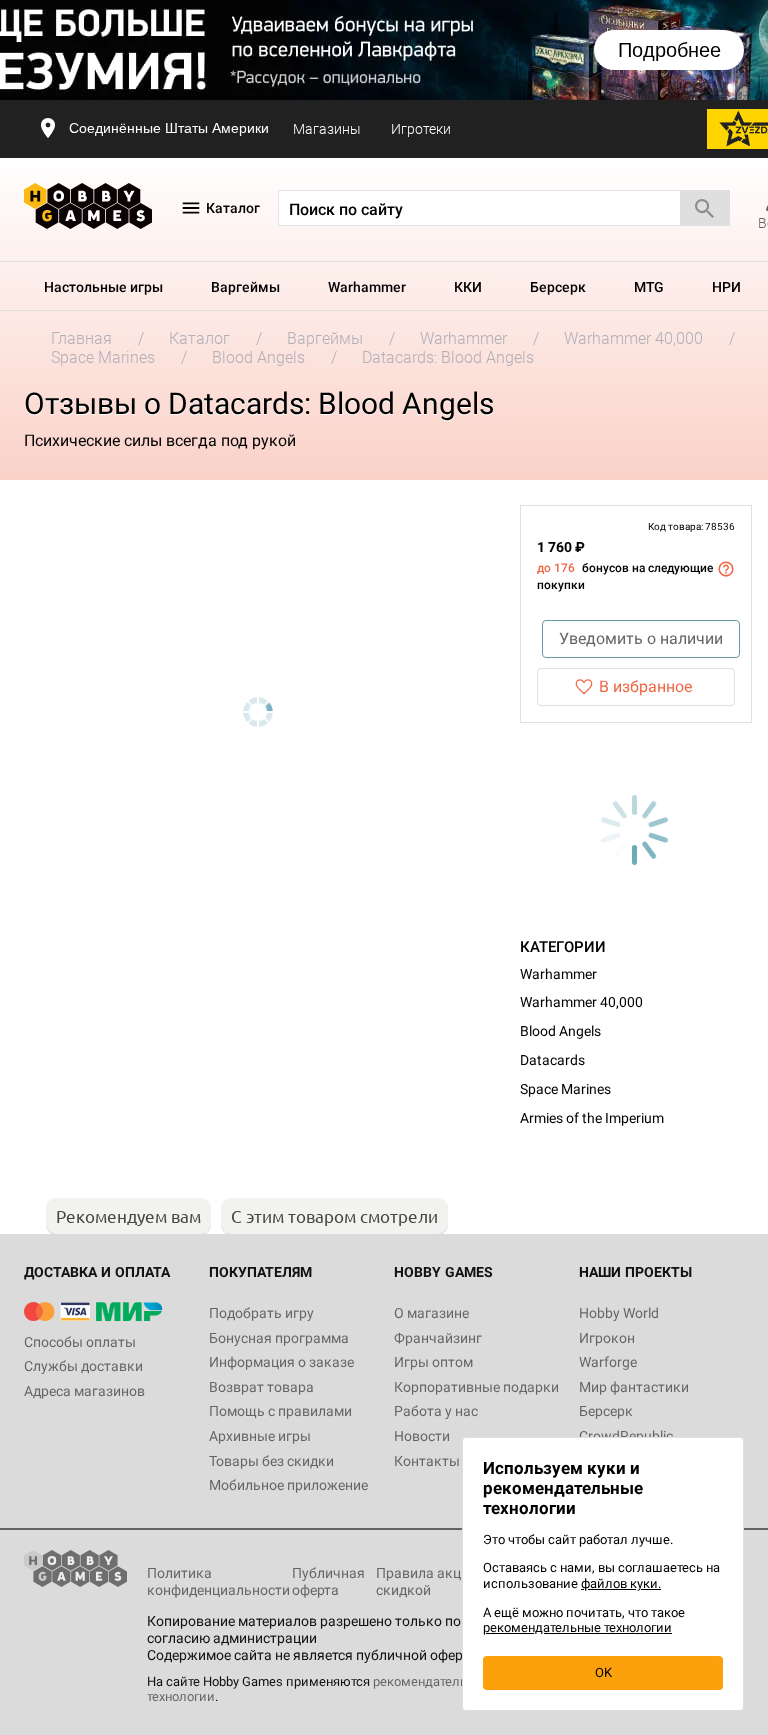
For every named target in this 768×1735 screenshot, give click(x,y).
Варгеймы (245, 287)
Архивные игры (260, 1436)
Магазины (327, 129)
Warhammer (367, 287)
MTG (649, 287)
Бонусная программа (279, 1338)
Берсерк (558, 287)
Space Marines (565, 1089)
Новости (422, 1436)
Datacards (552, 1060)
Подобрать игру (261, 1313)
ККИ (468, 287)
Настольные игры (103, 287)
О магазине (431, 1313)
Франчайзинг (438, 1338)
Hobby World (619, 1313)
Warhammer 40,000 (581, 1002)
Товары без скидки (271, 1461)
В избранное (645, 686)
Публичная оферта (328, 1581)
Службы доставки (83, 1366)
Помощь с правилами (280, 1411)
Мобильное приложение (288, 1485)
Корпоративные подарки (476, 1387)
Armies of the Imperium (592, 1118)
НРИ (726, 287)
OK (603, 1672)
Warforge (608, 1362)
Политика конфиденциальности (218, 1581)
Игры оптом (433, 1362)
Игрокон (607, 1338)
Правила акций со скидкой (435, 1581)
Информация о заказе (281, 1362)
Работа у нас (436, 1411)
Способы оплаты (80, 1342)
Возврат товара (261, 1387)
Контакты (427, 1461)
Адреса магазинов (84, 1391)
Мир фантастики (634, 1387)
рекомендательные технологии (577, 1627)
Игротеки (421, 129)
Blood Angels (560, 1031)
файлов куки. (621, 1583)
